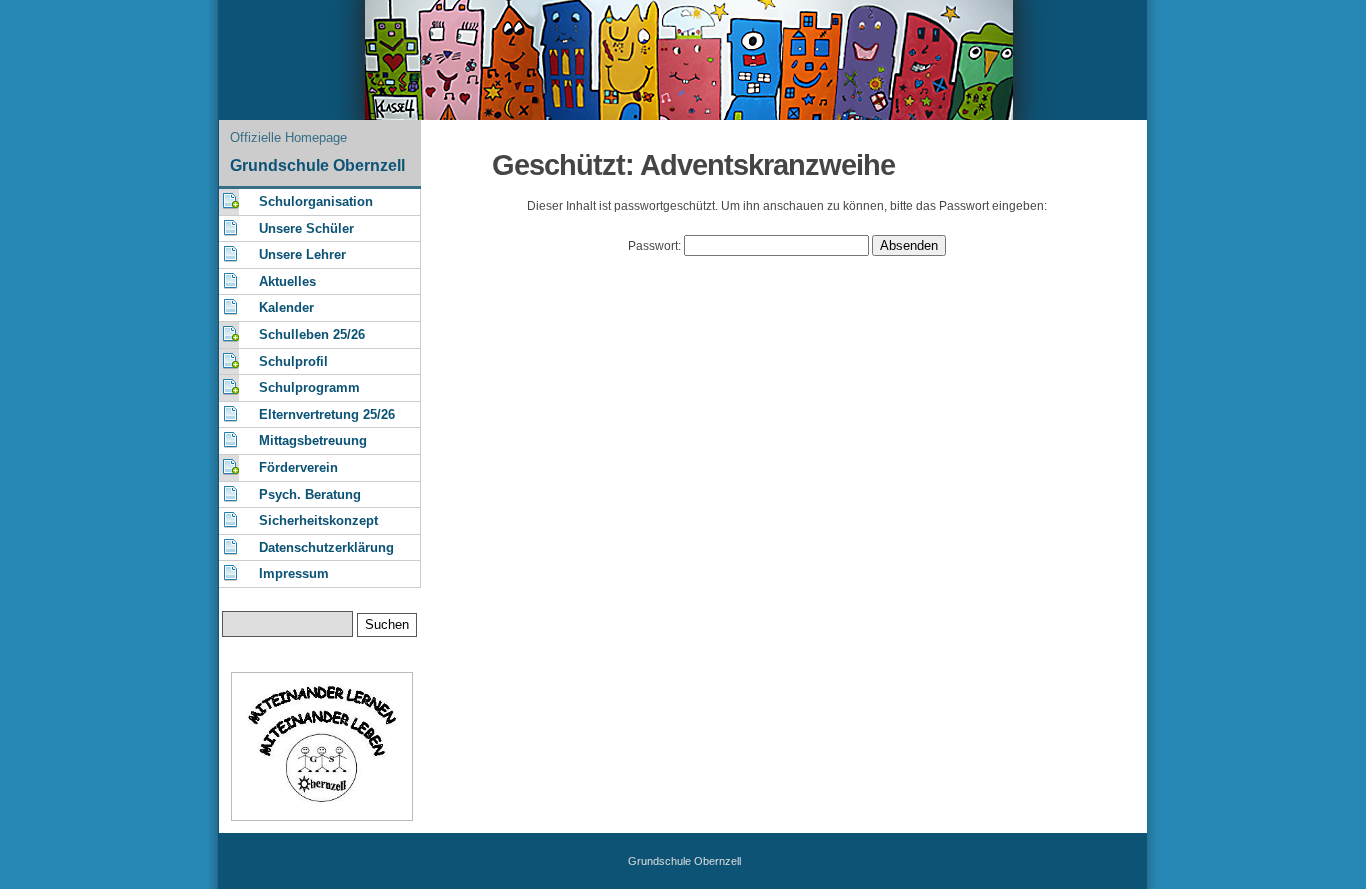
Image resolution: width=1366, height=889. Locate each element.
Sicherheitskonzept (318, 520)
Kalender (286, 307)
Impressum (294, 573)
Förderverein (298, 467)
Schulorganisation (316, 201)
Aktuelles (287, 281)
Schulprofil (293, 361)
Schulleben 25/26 (312, 334)
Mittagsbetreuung (313, 440)
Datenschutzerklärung (326, 547)
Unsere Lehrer (302, 254)
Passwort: (656, 246)
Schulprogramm (309, 387)
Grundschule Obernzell (317, 165)
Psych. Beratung (310, 494)
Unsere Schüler (306, 228)
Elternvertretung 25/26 (327, 414)
